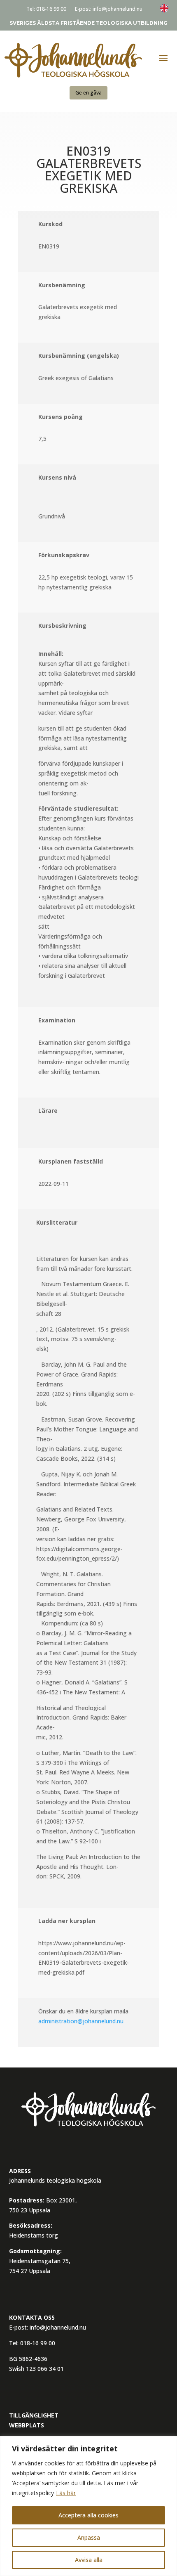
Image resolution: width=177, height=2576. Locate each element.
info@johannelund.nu (118, 9)
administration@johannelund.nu (81, 2021)
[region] (88, 2506)
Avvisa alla (89, 2560)
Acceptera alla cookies (88, 2515)
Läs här (66, 2493)
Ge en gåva (88, 93)
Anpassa (89, 2537)
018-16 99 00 (51, 9)
